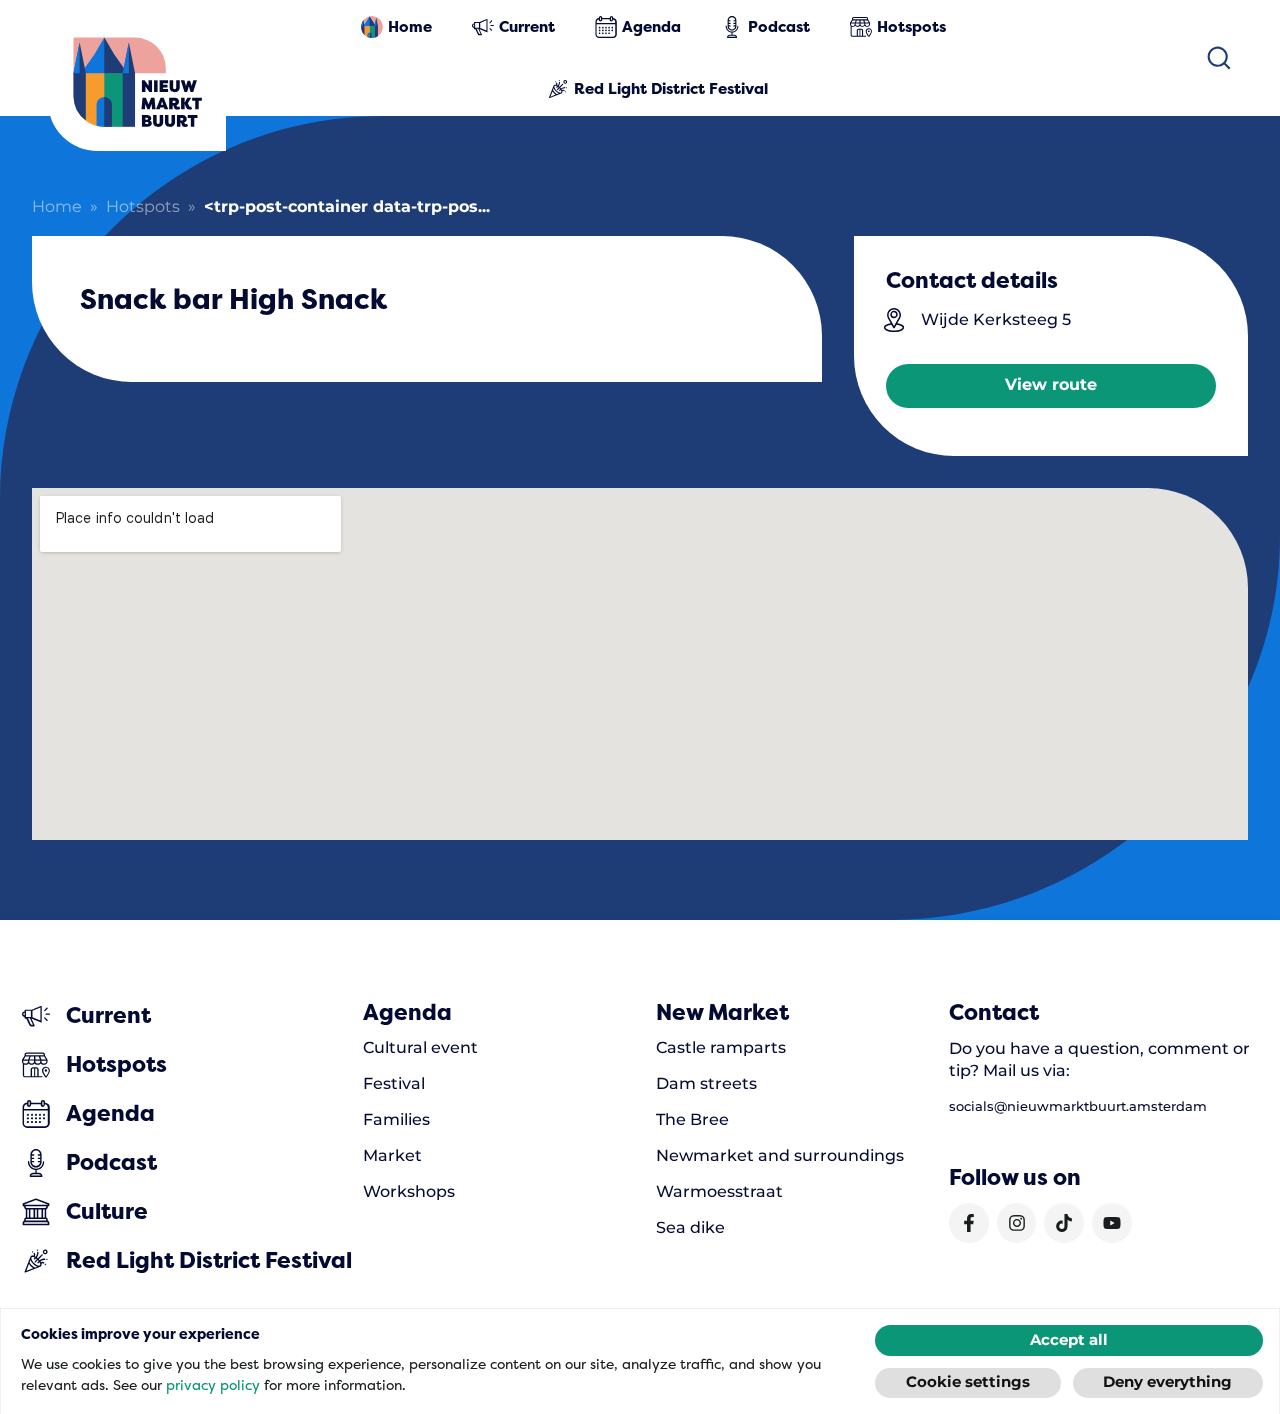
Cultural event (420, 1048)
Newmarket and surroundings (780, 1156)
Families (396, 1120)
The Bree (692, 1120)
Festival (394, 1084)
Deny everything (1167, 1382)
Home (57, 207)
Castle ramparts (721, 1048)
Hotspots (143, 207)
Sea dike (690, 1228)
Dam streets (706, 1084)
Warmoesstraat (719, 1192)
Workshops (409, 1192)
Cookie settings (968, 1382)
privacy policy (213, 1385)
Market (392, 1156)
